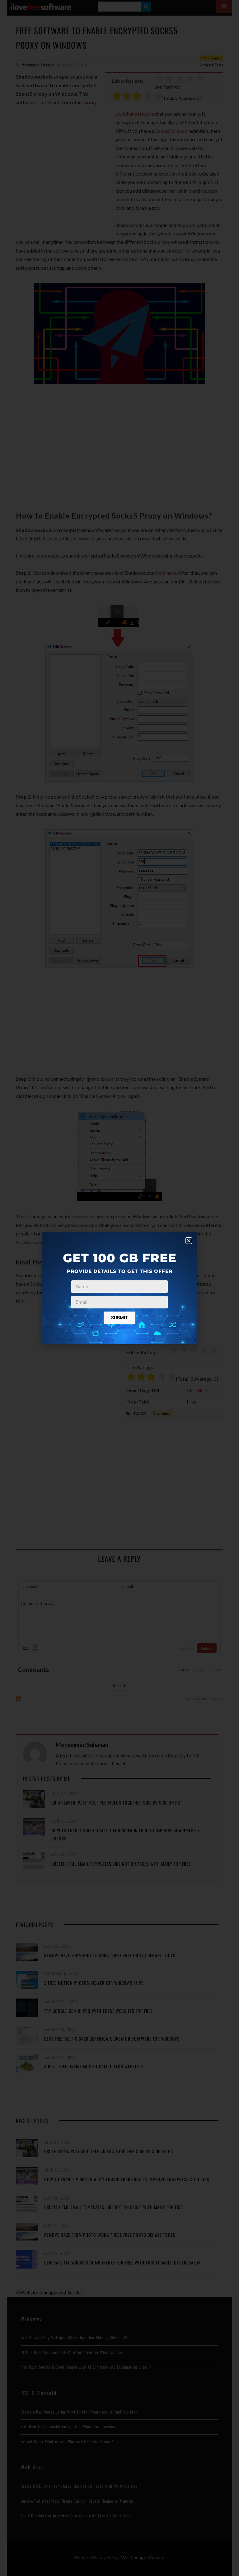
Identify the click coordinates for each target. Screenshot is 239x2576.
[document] (119, 1288)
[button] (189, 1241)
